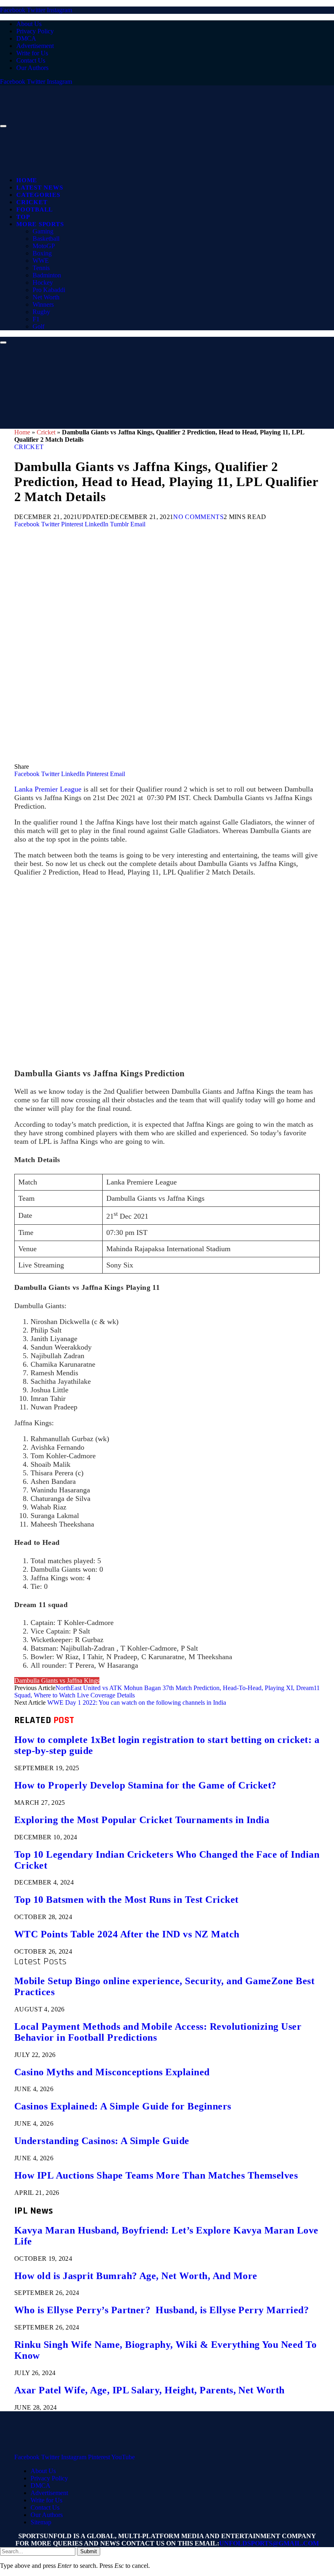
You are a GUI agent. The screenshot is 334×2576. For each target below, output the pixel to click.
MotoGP (44, 246)
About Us (29, 24)
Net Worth (46, 297)
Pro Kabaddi (49, 290)
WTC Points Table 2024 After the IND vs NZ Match (127, 1934)
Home (27, 180)
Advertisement (35, 46)
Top (23, 217)
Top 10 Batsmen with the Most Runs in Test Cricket (126, 1900)
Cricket (32, 202)
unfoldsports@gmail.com (269, 2543)
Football (35, 209)
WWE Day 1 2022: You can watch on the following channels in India (137, 1702)
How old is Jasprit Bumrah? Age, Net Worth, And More (136, 2276)
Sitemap (41, 2522)
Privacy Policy (35, 31)
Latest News (40, 188)
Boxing (42, 253)
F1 (36, 319)
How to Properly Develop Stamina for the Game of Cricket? (145, 1785)
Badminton (47, 275)
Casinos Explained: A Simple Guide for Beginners (123, 2106)
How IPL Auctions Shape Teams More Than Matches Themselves (156, 2175)
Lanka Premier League (48, 789)
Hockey (43, 282)
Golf (38, 326)
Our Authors (32, 68)
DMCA (26, 38)
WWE (41, 261)
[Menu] (3, 126)
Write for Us (32, 53)
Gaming (43, 231)
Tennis (41, 268)
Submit (89, 2551)
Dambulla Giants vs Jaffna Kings (57, 1681)
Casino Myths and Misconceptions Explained (112, 2072)
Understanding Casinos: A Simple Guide (102, 2141)
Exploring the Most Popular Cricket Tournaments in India (142, 1820)
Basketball (46, 239)
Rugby (41, 312)
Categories (38, 195)
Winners (43, 304)
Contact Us (31, 60)
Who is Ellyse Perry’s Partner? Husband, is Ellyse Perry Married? (162, 2310)
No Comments (198, 517)
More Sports (40, 224)
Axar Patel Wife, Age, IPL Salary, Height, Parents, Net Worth (149, 2390)
